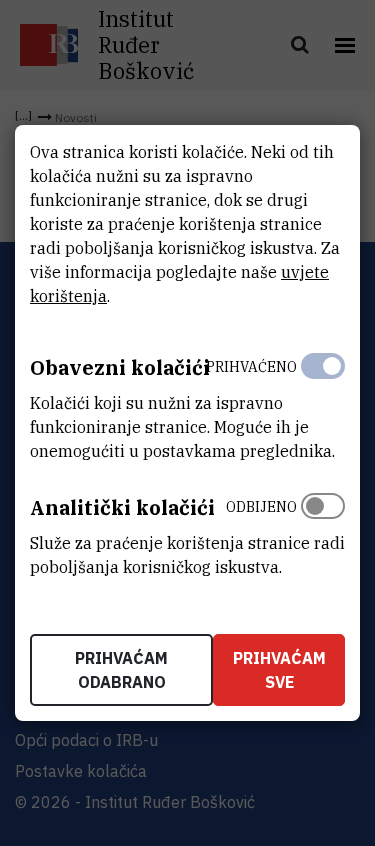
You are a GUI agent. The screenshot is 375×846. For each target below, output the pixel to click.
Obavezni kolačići (120, 367)
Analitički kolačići (122, 507)
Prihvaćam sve (279, 670)
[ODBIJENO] (323, 532)
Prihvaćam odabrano (121, 670)
